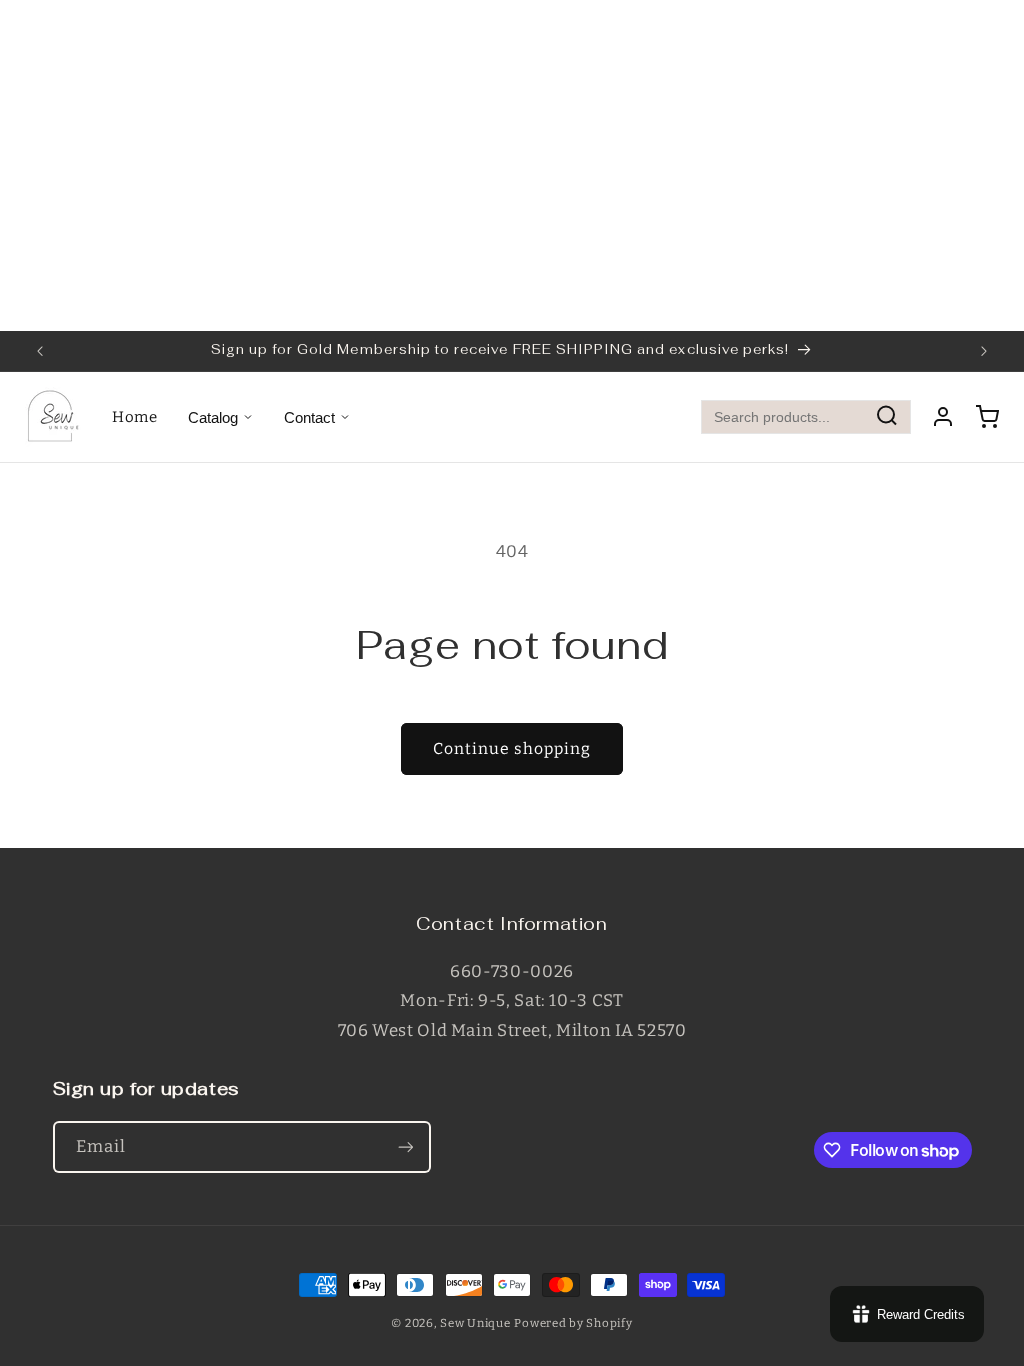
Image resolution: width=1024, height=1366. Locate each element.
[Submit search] (887, 417)
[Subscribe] (405, 1146)
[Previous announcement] (40, 351)
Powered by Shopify (573, 1323)
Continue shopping (512, 748)
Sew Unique (475, 1323)
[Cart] (987, 417)
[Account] (943, 417)
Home (135, 417)
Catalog (213, 417)
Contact (309, 417)
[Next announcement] (984, 351)
